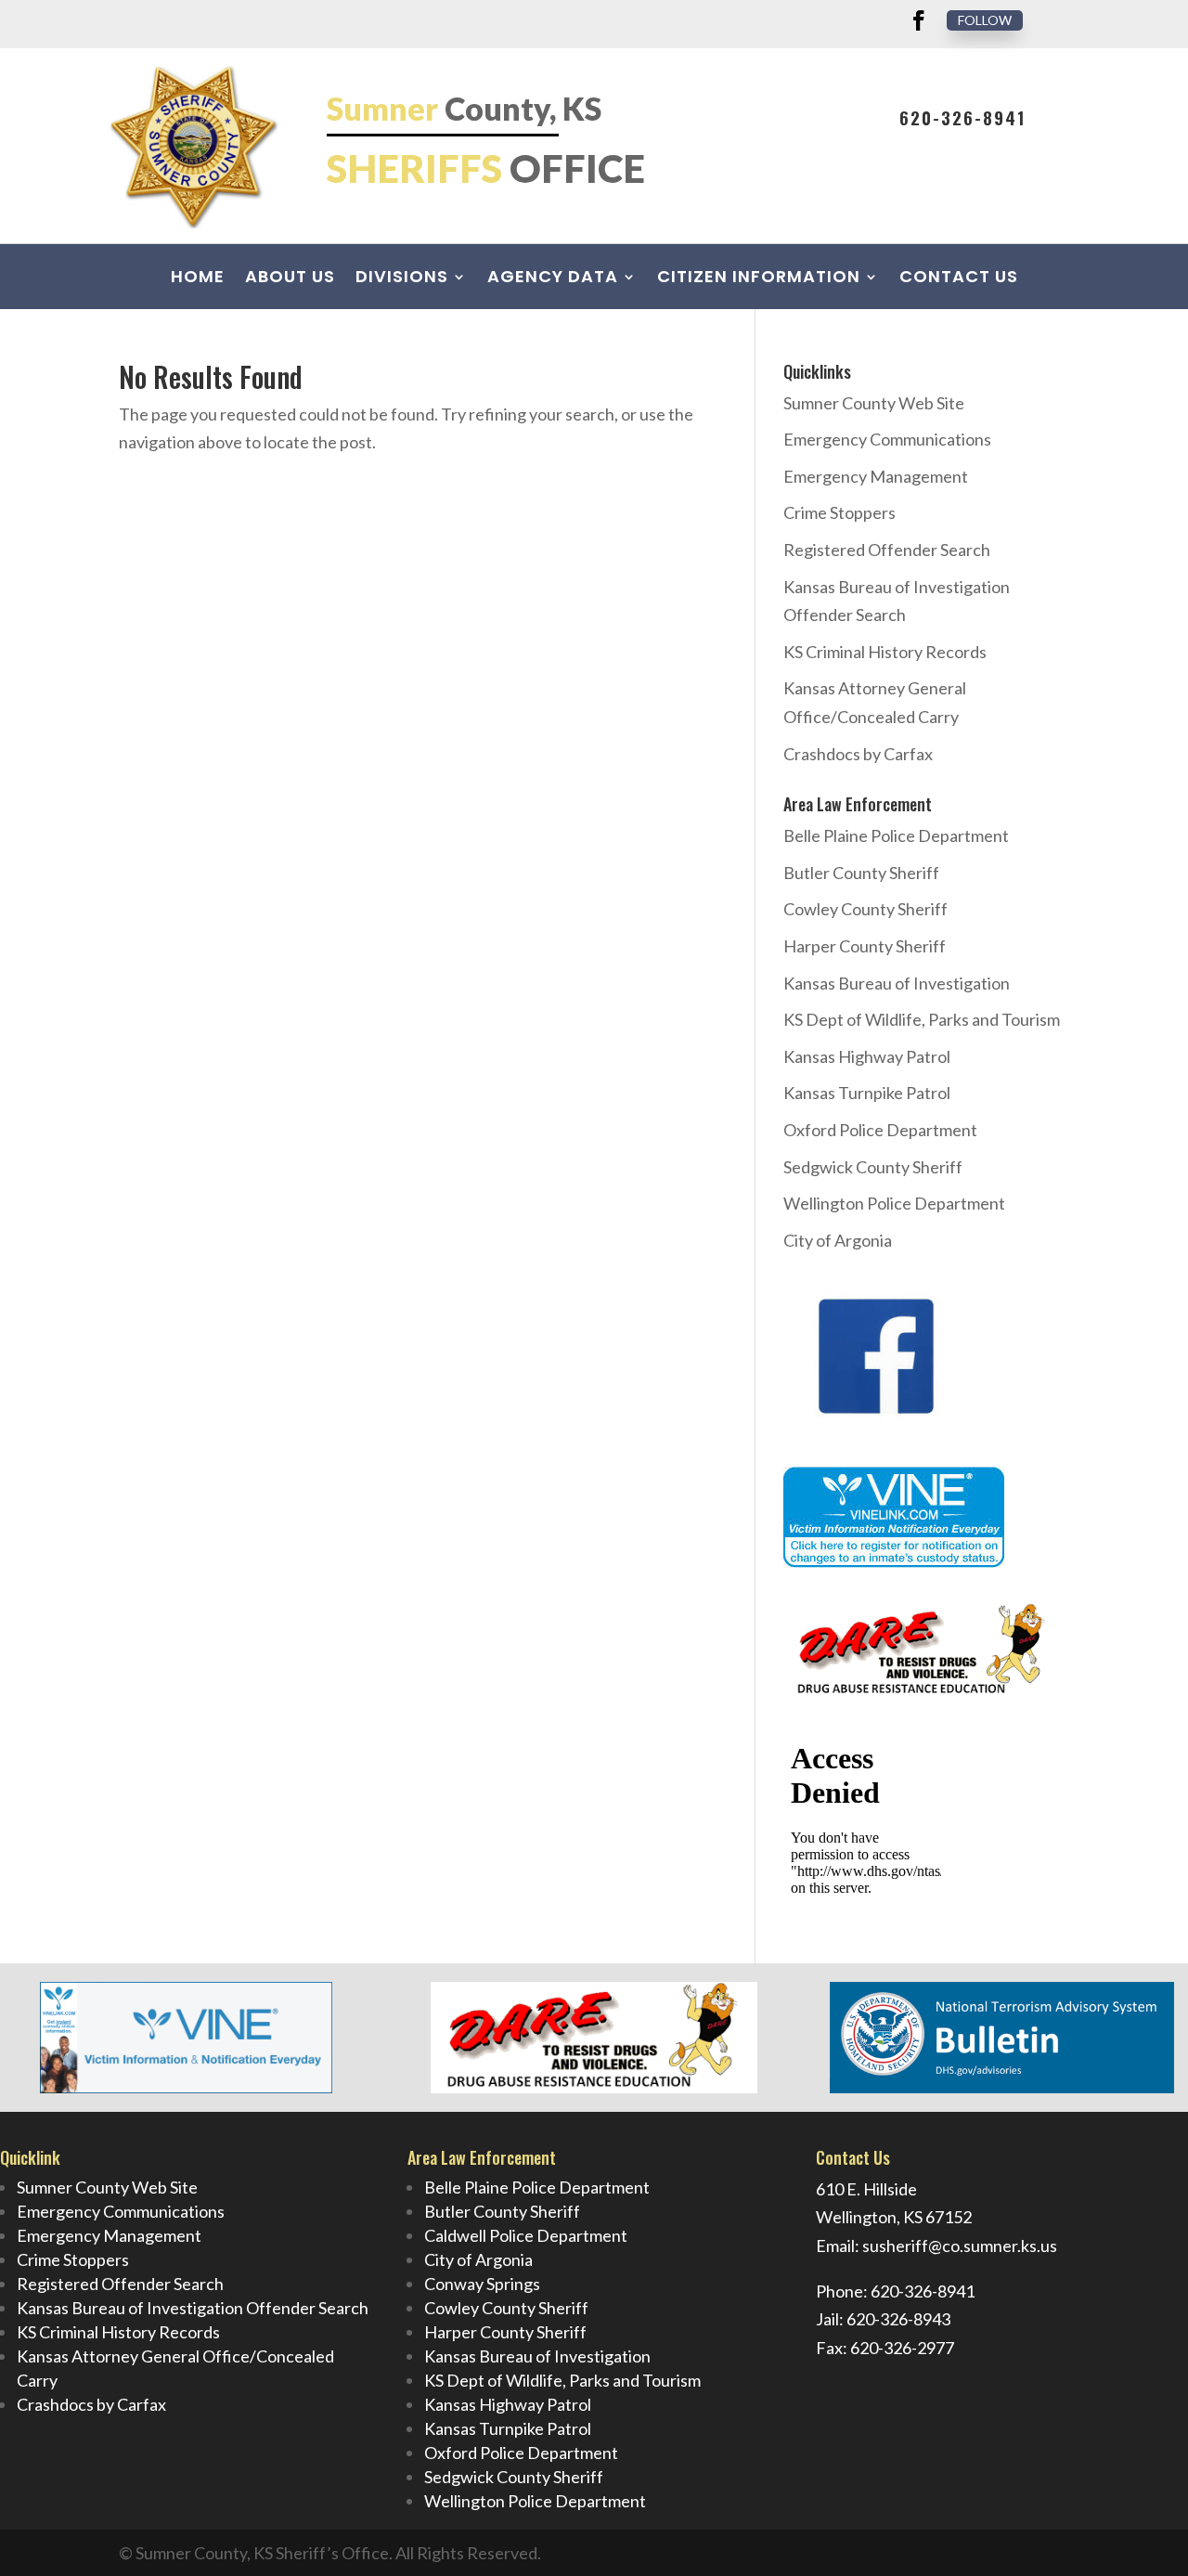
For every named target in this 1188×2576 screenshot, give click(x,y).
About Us (290, 279)
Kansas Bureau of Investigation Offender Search (193, 2308)
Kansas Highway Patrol (867, 1056)
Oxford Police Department (880, 1130)
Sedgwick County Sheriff (873, 1167)
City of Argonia (838, 1240)
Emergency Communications (887, 439)
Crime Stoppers (839, 512)
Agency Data (553, 279)
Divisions (402, 279)
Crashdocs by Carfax (858, 754)
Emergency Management (876, 476)
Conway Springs (482, 2284)
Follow (985, 20)
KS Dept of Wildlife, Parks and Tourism (922, 1019)
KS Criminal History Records (885, 652)
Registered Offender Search (887, 550)
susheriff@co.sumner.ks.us (960, 2246)
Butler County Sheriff (861, 873)
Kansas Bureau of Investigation (897, 983)
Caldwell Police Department (526, 2235)
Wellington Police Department (894, 1203)
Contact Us (959, 279)
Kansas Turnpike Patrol (867, 1093)
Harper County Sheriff (865, 946)
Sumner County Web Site (874, 403)
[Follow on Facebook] (919, 20)
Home (198, 279)
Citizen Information (759, 279)
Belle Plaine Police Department (896, 835)
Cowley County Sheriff (865, 909)
